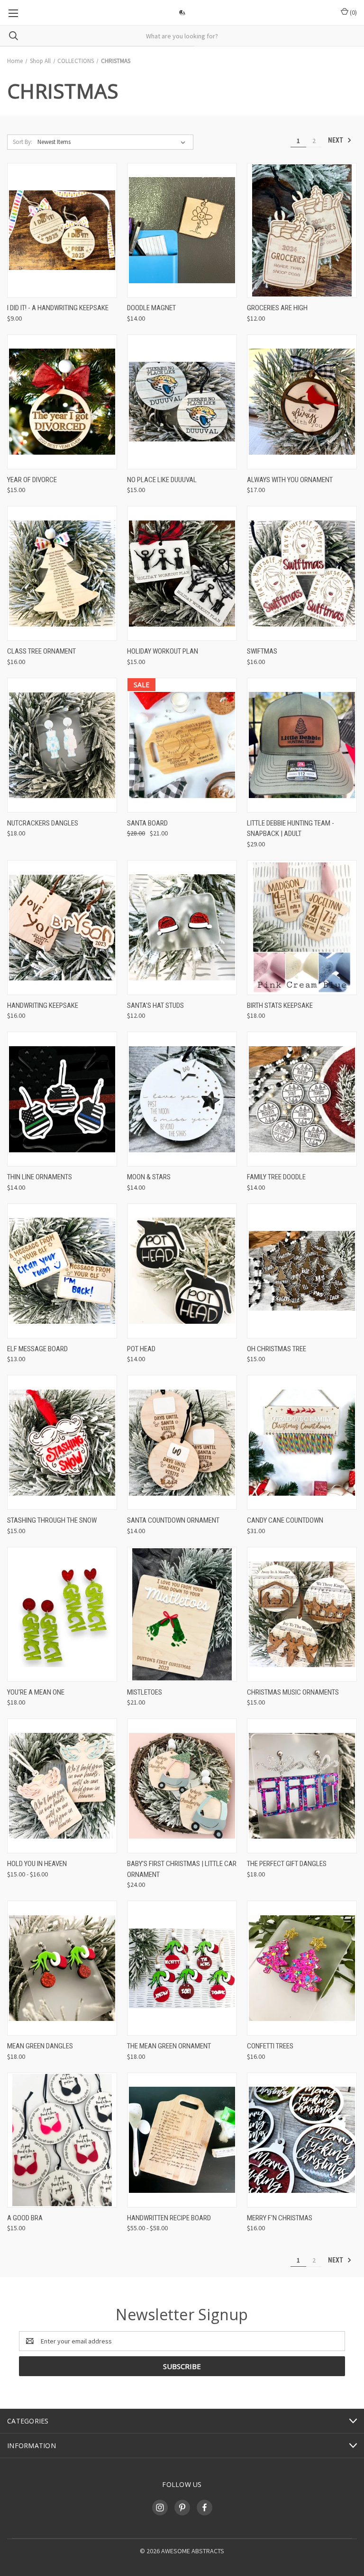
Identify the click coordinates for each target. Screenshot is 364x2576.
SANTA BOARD (147, 823)
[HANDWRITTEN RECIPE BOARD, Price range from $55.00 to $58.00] (182, 2140)
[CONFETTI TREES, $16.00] (302, 1968)
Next (336, 140)
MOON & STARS (149, 1177)
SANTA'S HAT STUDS (155, 1005)
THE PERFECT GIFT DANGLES (287, 1864)
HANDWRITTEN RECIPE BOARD (169, 2218)
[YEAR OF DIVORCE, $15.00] (62, 402)
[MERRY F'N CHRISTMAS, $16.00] (302, 2140)
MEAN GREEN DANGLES (40, 2046)
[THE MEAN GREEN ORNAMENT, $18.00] (182, 1968)
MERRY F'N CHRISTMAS (280, 2218)
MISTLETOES (145, 1692)
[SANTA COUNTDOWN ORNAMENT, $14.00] (182, 1442)
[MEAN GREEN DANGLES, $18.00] (62, 1968)
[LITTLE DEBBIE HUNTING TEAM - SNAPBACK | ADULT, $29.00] (302, 745)
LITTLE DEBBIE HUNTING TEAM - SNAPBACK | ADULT (291, 829)
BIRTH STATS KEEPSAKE (280, 1005)
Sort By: (23, 142)
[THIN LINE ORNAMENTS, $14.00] (62, 1099)
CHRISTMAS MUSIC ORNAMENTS (293, 1692)
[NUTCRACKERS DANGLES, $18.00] (62, 745)
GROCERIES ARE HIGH (277, 308)
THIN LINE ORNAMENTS (40, 1177)
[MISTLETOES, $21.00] (182, 1614)
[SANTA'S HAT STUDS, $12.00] (182, 928)
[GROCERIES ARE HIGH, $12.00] (302, 230)
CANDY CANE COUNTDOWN (285, 1520)
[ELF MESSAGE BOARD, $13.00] (62, 1271)
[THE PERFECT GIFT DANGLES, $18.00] (302, 1786)
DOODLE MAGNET (151, 308)
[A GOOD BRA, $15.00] (62, 2140)
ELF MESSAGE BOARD (37, 1349)
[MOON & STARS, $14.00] (182, 1099)
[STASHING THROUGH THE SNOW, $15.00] (62, 1442)
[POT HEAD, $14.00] (182, 1271)
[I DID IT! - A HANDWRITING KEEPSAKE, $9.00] (62, 230)
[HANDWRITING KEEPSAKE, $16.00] (62, 928)
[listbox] (113, 142)
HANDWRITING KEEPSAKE (43, 1005)
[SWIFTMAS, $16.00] (302, 573)
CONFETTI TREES (270, 2046)
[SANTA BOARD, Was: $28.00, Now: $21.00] (182, 745)
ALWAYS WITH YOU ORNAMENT (290, 480)
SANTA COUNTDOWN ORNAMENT (173, 1520)
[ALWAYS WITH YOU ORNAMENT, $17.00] (302, 402)
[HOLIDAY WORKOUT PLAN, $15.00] (182, 573)
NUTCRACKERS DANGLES (43, 823)
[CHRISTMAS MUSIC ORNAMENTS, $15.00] (302, 1614)
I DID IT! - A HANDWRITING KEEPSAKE (58, 308)
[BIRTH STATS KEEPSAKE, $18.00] (302, 928)
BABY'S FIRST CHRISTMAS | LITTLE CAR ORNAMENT (182, 1869)
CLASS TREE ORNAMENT (41, 651)
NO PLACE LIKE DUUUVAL (162, 480)
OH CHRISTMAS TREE (277, 1349)
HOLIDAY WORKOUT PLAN (163, 651)
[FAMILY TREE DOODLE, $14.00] (302, 1099)
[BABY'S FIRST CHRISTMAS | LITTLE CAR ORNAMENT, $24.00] (182, 1786)
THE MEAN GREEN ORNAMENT (169, 2046)
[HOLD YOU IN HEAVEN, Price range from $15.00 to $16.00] (62, 1786)
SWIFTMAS (262, 651)
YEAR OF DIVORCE (32, 480)
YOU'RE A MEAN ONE (36, 1692)
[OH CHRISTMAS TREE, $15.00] (302, 1271)
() (353, 12)
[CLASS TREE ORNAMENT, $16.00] (62, 573)
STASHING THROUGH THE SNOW (52, 1520)
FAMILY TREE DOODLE (276, 1177)
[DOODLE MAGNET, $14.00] (182, 230)
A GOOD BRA (25, 2218)
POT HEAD (141, 1349)
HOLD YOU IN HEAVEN (37, 1864)
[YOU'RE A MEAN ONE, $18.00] (62, 1614)
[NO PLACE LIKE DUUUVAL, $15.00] (182, 402)
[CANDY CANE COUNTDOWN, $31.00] (302, 1442)
